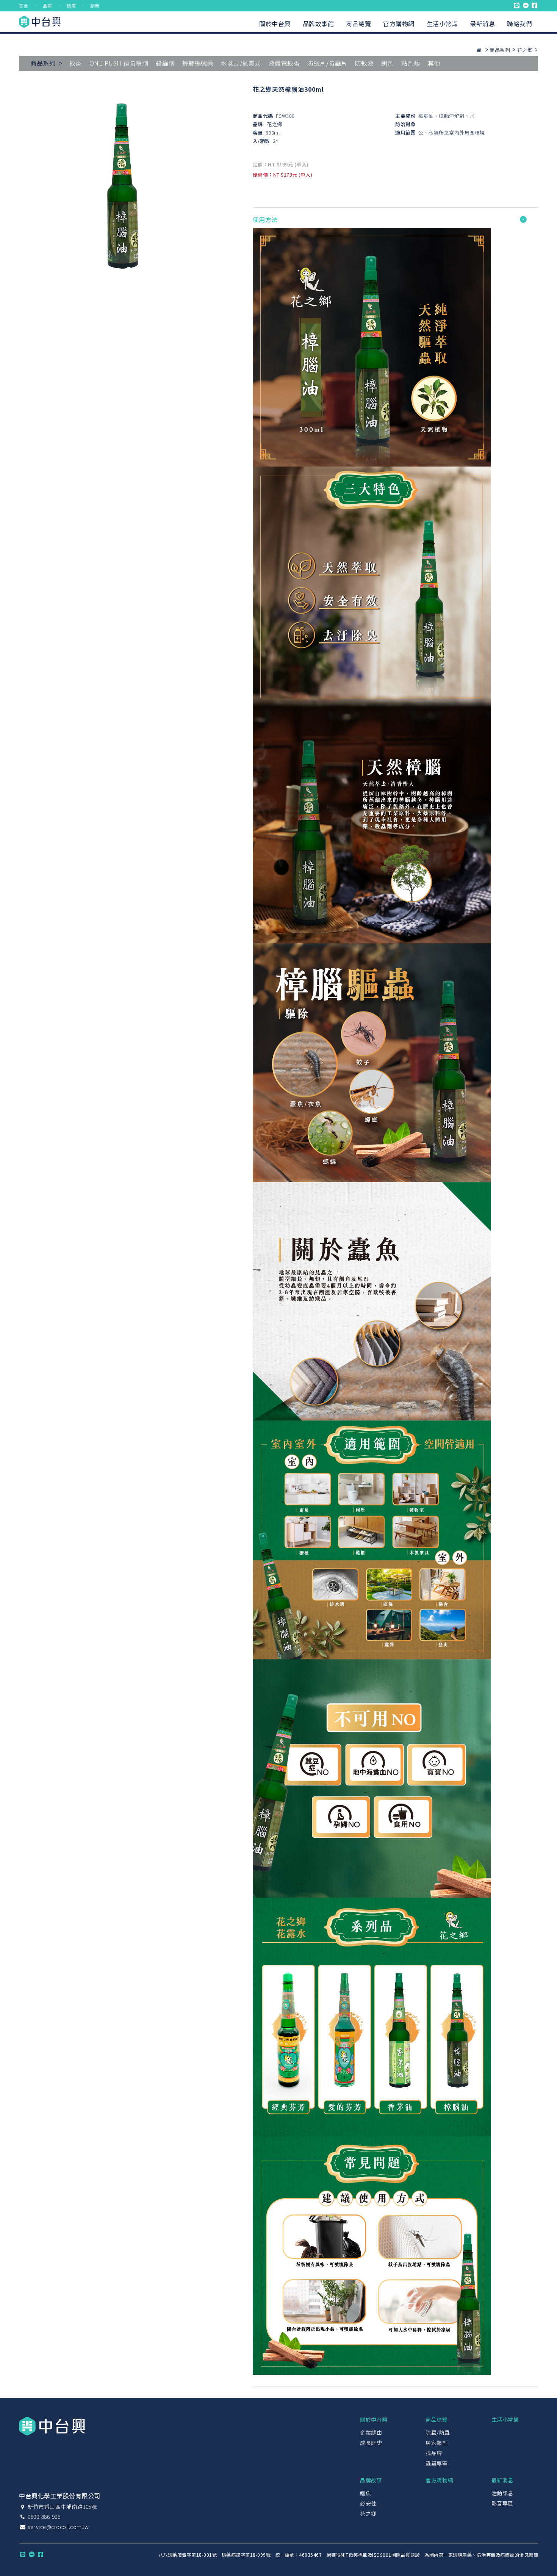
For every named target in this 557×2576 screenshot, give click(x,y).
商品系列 (500, 50)
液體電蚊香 (284, 63)
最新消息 (482, 23)
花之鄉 (525, 50)
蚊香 (76, 63)
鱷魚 (365, 2493)
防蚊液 (365, 63)
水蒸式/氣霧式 (241, 63)
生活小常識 (442, 23)
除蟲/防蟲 (438, 2432)
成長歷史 (371, 2443)
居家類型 (437, 2443)
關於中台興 (275, 23)
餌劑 (387, 63)
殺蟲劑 (165, 63)
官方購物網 (399, 23)
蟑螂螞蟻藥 (198, 63)
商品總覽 (358, 23)
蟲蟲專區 (437, 2463)
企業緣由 (371, 2432)
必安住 (368, 2503)
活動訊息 (502, 2493)
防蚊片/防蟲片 (327, 63)
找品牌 (434, 2453)
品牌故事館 (318, 23)
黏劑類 (411, 63)
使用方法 (265, 219)
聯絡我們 (519, 23)
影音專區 (502, 2503)
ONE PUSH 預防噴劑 (119, 63)
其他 (434, 63)
